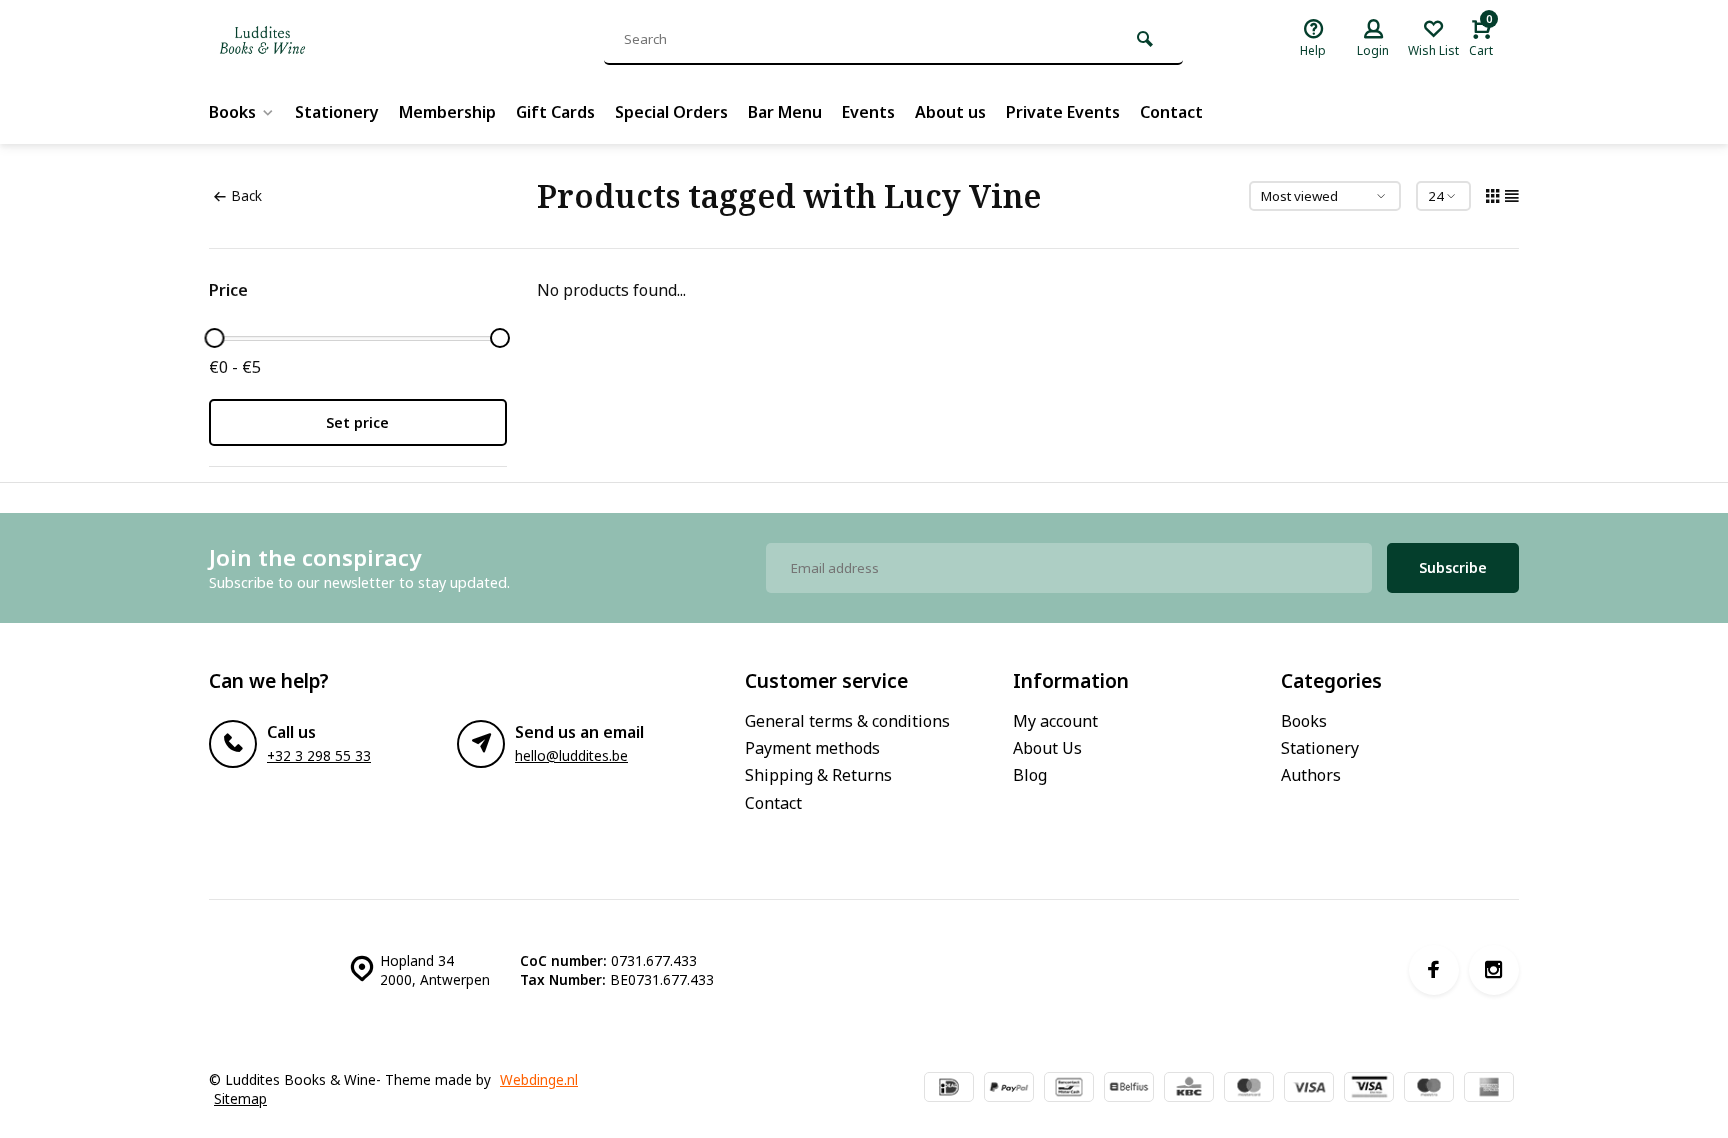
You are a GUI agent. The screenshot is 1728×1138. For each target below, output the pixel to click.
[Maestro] (1429, 1089)
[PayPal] (1009, 1089)
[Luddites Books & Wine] (329, 40)
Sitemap (240, 1098)
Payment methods (812, 748)
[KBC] (1189, 1089)
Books (232, 112)
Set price (357, 422)
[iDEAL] (949, 1089)
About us (950, 112)
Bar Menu (785, 112)
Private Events (1063, 112)
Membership (447, 112)
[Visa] (1309, 1089)
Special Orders (671, 112)
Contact (1171, 112)
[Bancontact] (1069, 1089)
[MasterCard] (1249, 1089)
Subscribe (1453, 567)
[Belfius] (1129, 1089)
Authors (1311, 775)
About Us (1047, 748)
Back (246, 195)
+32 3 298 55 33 (319, 755)
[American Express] (1489, 1089)
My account (1055, 721)
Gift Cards (555, 112)
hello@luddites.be (571, 755)
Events (868, 112)
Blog (1030, 775)
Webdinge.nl (539, 1079)
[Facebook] (1434, 970)
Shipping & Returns (818, 775)
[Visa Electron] (1369, 1089)
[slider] (214, 338)
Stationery (337, 112)
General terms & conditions (847, 721)
